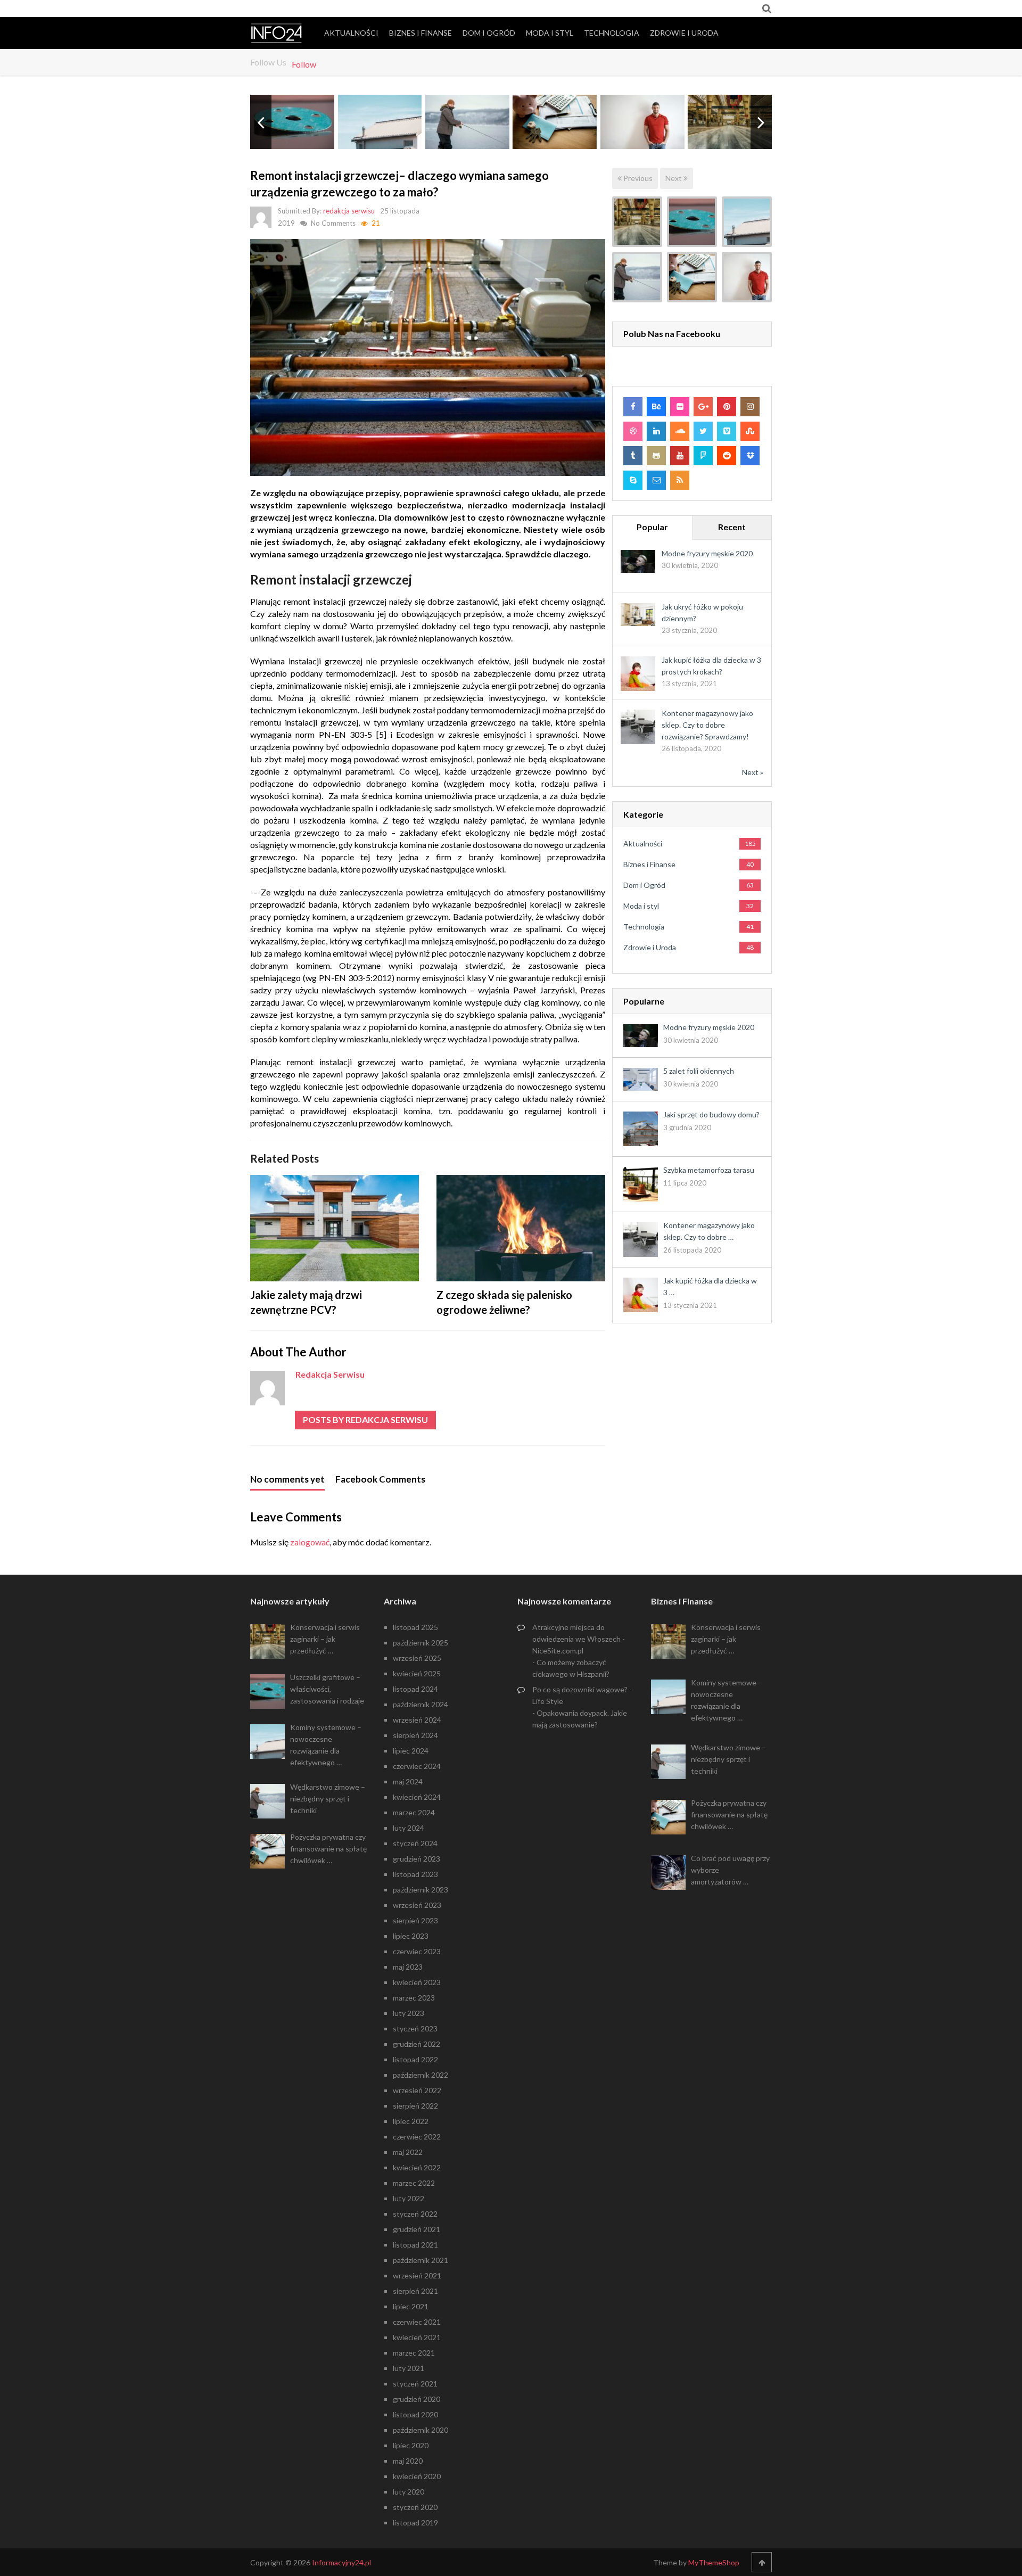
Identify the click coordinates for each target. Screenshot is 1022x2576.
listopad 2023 (415, 1874)
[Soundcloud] (680, 431)
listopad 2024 (415, 1689)
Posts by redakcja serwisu (365, 1419)
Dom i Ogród (489, 33)
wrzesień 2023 (417, 1905)
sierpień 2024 (415, 1735)
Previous (637, 178)
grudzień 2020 (417, 2399)
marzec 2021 (414, 2353)
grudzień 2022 (417, 2044)
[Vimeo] (727, 431)
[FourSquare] (703, 456)
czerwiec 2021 (417, 2322)
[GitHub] (656, 456)
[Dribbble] (633, 431)
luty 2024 (409, 1828)
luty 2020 (409, 2492)
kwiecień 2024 (417, 1797)
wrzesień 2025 (417, 1658)
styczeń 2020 (415, 2507)
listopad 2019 (415, 2522)
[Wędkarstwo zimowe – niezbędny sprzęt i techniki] (637, 277)
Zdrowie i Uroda (684, 33)
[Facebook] (633, 407)
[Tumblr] (633, 456)
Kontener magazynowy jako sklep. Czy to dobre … (709, 1231)
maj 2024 (408, 1781)
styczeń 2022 (415, 2214)
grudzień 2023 (417, 1859)
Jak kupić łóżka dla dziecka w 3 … (710, 1286)
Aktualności (351, 33)
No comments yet (287, 1479)
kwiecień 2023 (417, 1982)
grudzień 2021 (417, 2229)
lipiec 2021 (411, 2306)
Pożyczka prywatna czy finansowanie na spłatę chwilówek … (328, 1849)
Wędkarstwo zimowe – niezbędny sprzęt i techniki (328, 1799)
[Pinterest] (727, 407)
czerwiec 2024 (417, 1766)
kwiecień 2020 (417, 2476)
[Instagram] (750, 407)
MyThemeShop (714, 2562)
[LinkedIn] (656, 431)
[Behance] (656, 407)
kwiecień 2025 (417, 1673)
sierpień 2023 (415, 1920)
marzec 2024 (414, 1812)
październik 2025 (421, 1643)
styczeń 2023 (415, 2028)
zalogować (310, 1542)
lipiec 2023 (411, 1936)
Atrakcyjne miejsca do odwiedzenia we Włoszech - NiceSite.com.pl (579, 1639)
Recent (732, 527)
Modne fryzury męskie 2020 (707, 553)
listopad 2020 (415, 2414)
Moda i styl (550, 33)
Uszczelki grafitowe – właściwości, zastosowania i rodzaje (327, 1689)
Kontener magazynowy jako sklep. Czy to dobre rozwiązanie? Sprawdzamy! (707, 725)
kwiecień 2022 (417, 2167)
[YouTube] (680, 456)
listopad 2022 (415, 2059)
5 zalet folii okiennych (699, 1071)
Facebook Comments (380, 1479)
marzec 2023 (414, 1998)
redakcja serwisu (349, 211)
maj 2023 (408, 1967)
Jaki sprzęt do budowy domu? (711, 1114)
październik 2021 (421, 2260)
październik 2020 (421, 2430)
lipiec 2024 (411, 1751)
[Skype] (633, 480)
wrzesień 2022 (417, 2090)
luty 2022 (409, 2198)
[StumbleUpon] (750, 431)
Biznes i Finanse (421, 33)
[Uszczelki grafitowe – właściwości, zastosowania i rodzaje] (692, 222)
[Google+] (703, 407)
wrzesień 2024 (417, 1720)
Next (674, 178)
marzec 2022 (414, 2183)
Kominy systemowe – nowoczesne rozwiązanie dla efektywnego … (326, 1745)
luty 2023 (409, 2013)
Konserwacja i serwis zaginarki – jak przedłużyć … (325, 1639)
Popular (652, 527)
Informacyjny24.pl (341, 2562)
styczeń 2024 (415, 1843)
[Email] (656, 480)
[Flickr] (680, 407)
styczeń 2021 (415, 2384)
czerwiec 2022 (417, 2137)
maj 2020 (408, 2461)
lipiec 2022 (411, 2121)
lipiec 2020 (411, 2445)
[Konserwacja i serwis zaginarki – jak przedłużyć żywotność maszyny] (637, 222)
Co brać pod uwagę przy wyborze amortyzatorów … (730, 1870)
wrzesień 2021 (417, 2275)
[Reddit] (727, 456)
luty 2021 (409, 2368)
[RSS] (680, 480)
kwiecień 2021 (417, 2337)
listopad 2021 (415, 2245)
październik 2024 (421, 1704)
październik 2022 (421, 2075)
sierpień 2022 (415, 2106)
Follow (304, 64)
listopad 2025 (415, 1627)
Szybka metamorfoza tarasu (709, 1170)
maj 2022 (408, 2152)
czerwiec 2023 (417, 1951)
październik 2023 (421, 1890)
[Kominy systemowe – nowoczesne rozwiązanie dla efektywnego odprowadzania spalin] (747, 222)
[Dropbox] (750, 456)
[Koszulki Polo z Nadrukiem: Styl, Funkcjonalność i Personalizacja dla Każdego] (747, 277)
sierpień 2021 (415, 2291)
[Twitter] (703, 431)
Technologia (612, 33)
